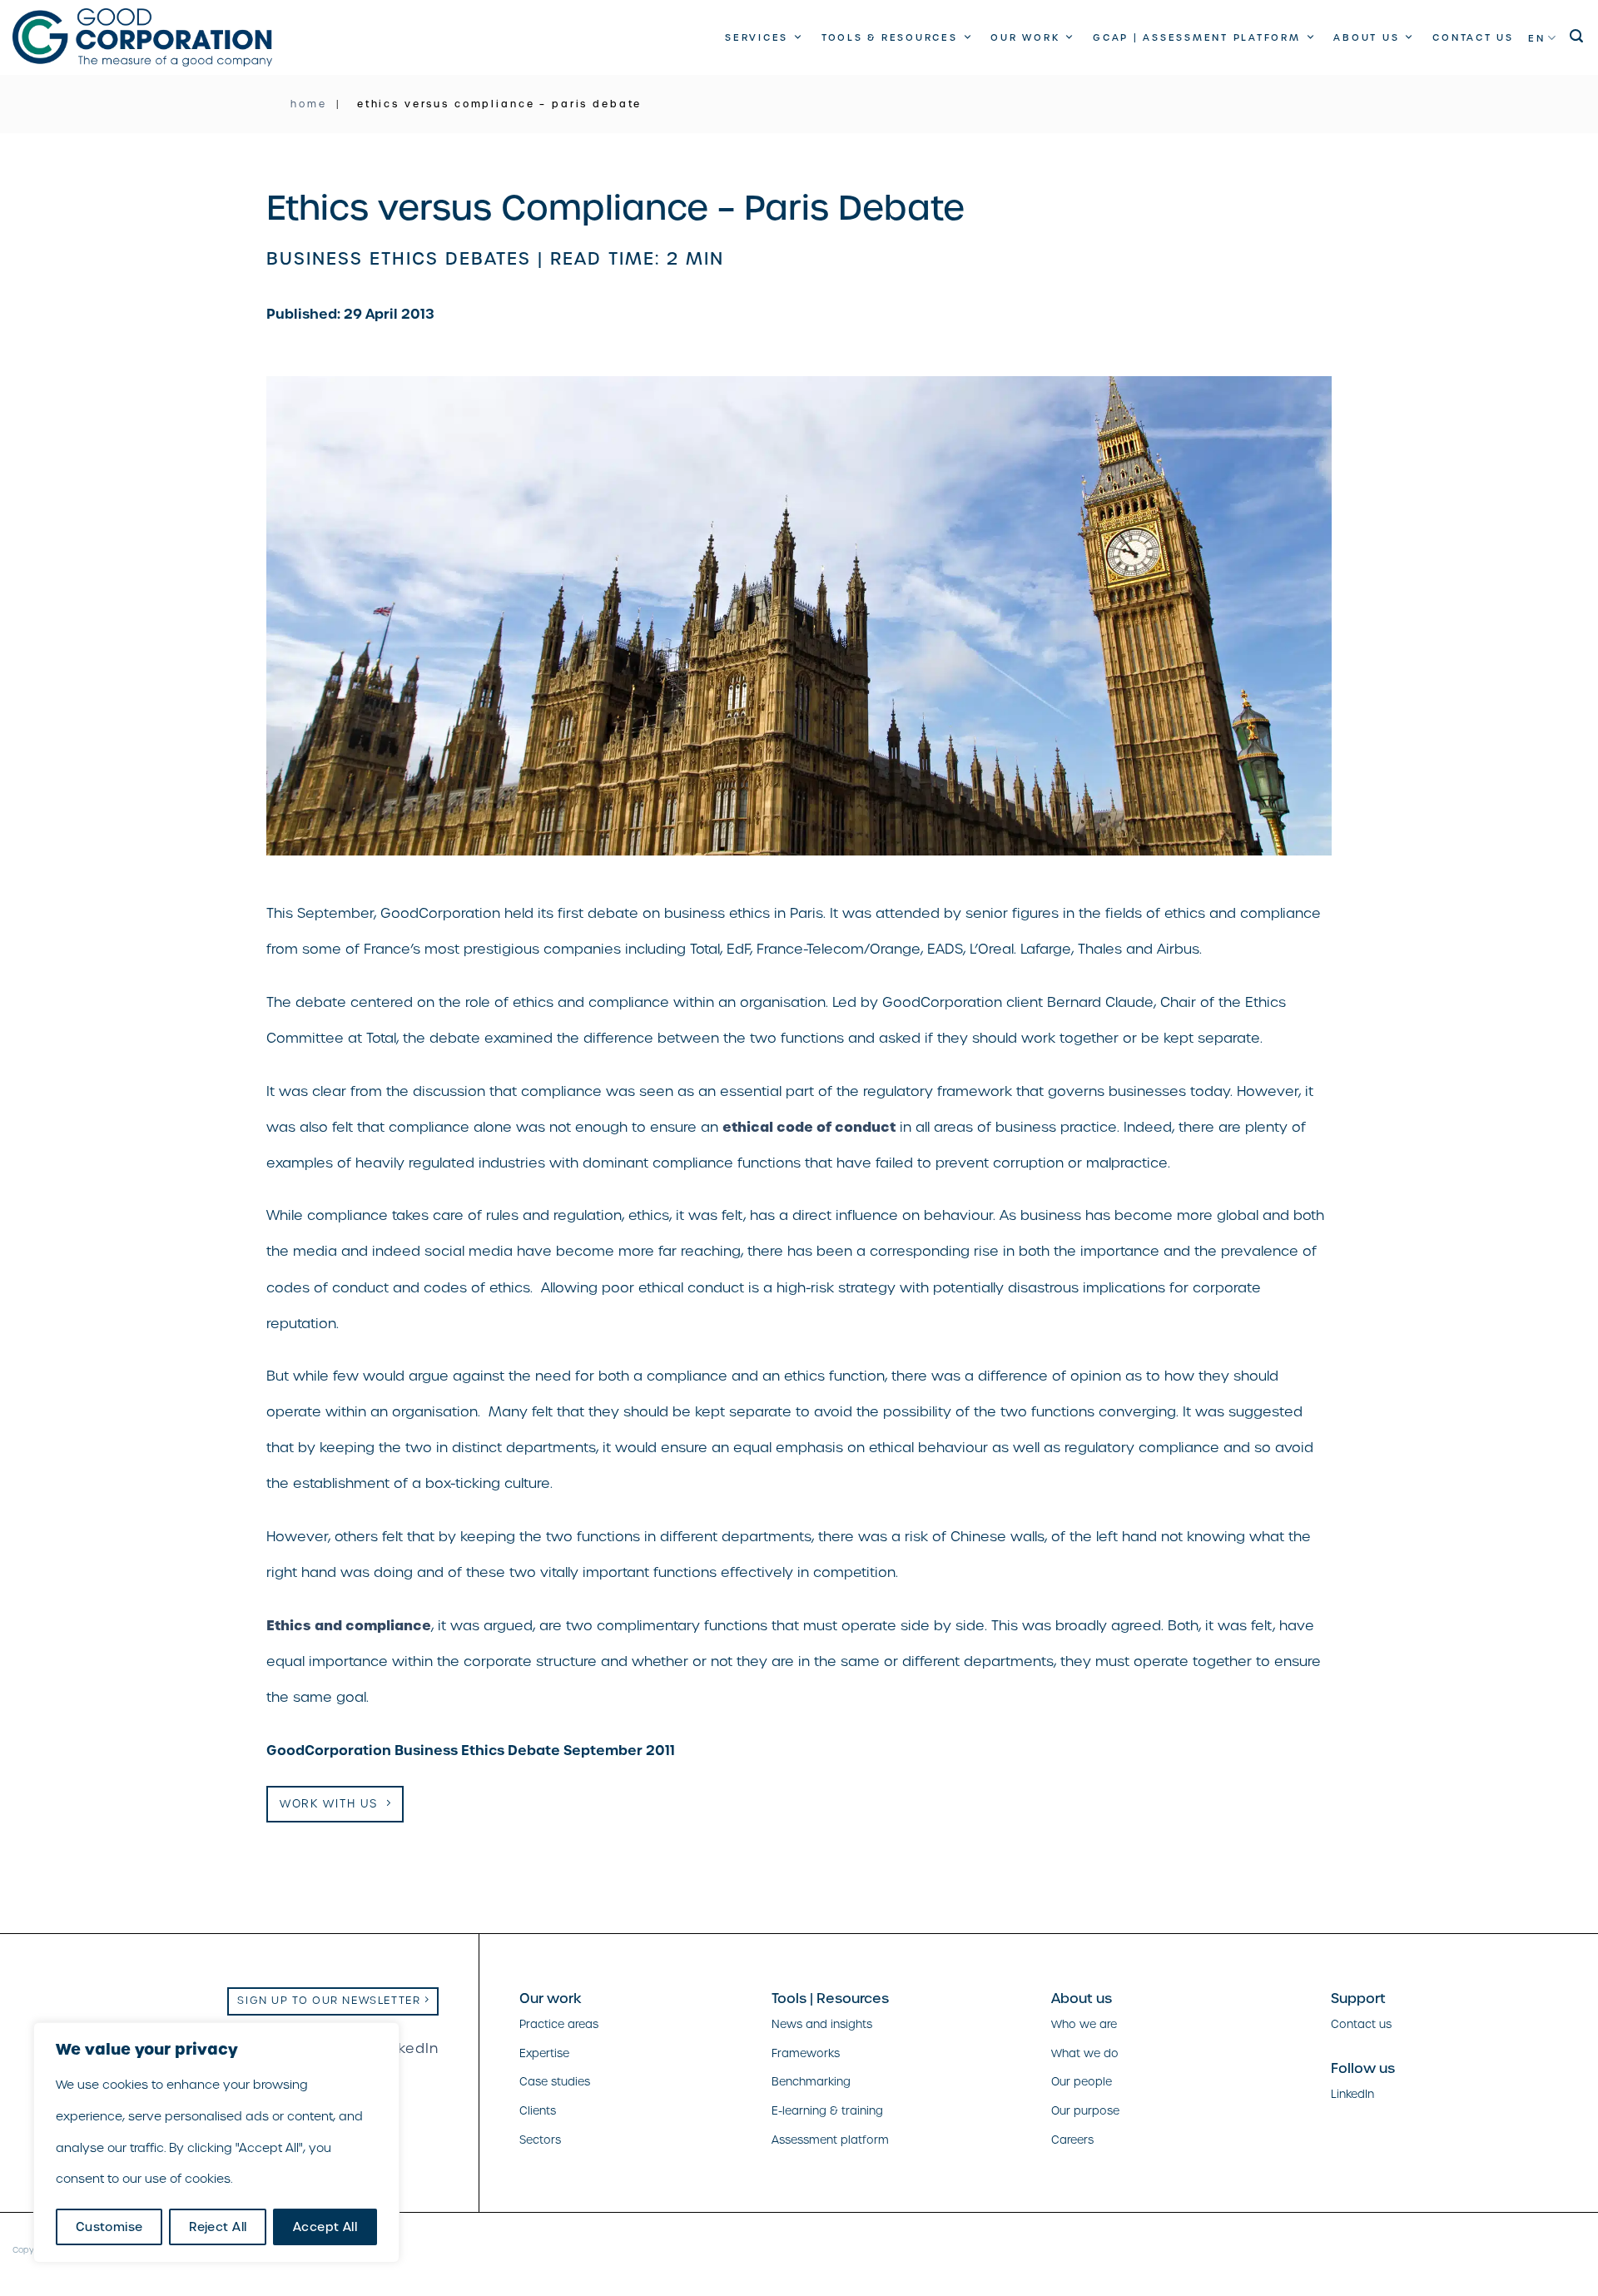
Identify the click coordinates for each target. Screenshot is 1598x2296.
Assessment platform (830, 2140)
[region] (216, 2142)
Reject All (218, 2227)
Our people (1082, 2082)
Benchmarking (811, 2082)
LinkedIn (408, 2048)
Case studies (555, 2082)
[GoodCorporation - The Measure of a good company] (142, 37)
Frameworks (806, 2053)
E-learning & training (827, 2111)
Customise (109, 2227)
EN (1537, 38)
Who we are (1084, 2024)
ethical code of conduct (809, 1127)
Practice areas (559, 2024)
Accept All (325, 2227)
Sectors (540, 2140)
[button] (1578, 36)
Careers (1072, 2140)
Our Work (1025, 37)
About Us (1366, 37)
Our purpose (1085, 2111)
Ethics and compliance (349, 1625)
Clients (538, 2111)
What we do (1085, 2053)
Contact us (1473, 37)
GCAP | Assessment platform (1197, 37)
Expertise (544, 2053)
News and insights (822, 2024)
